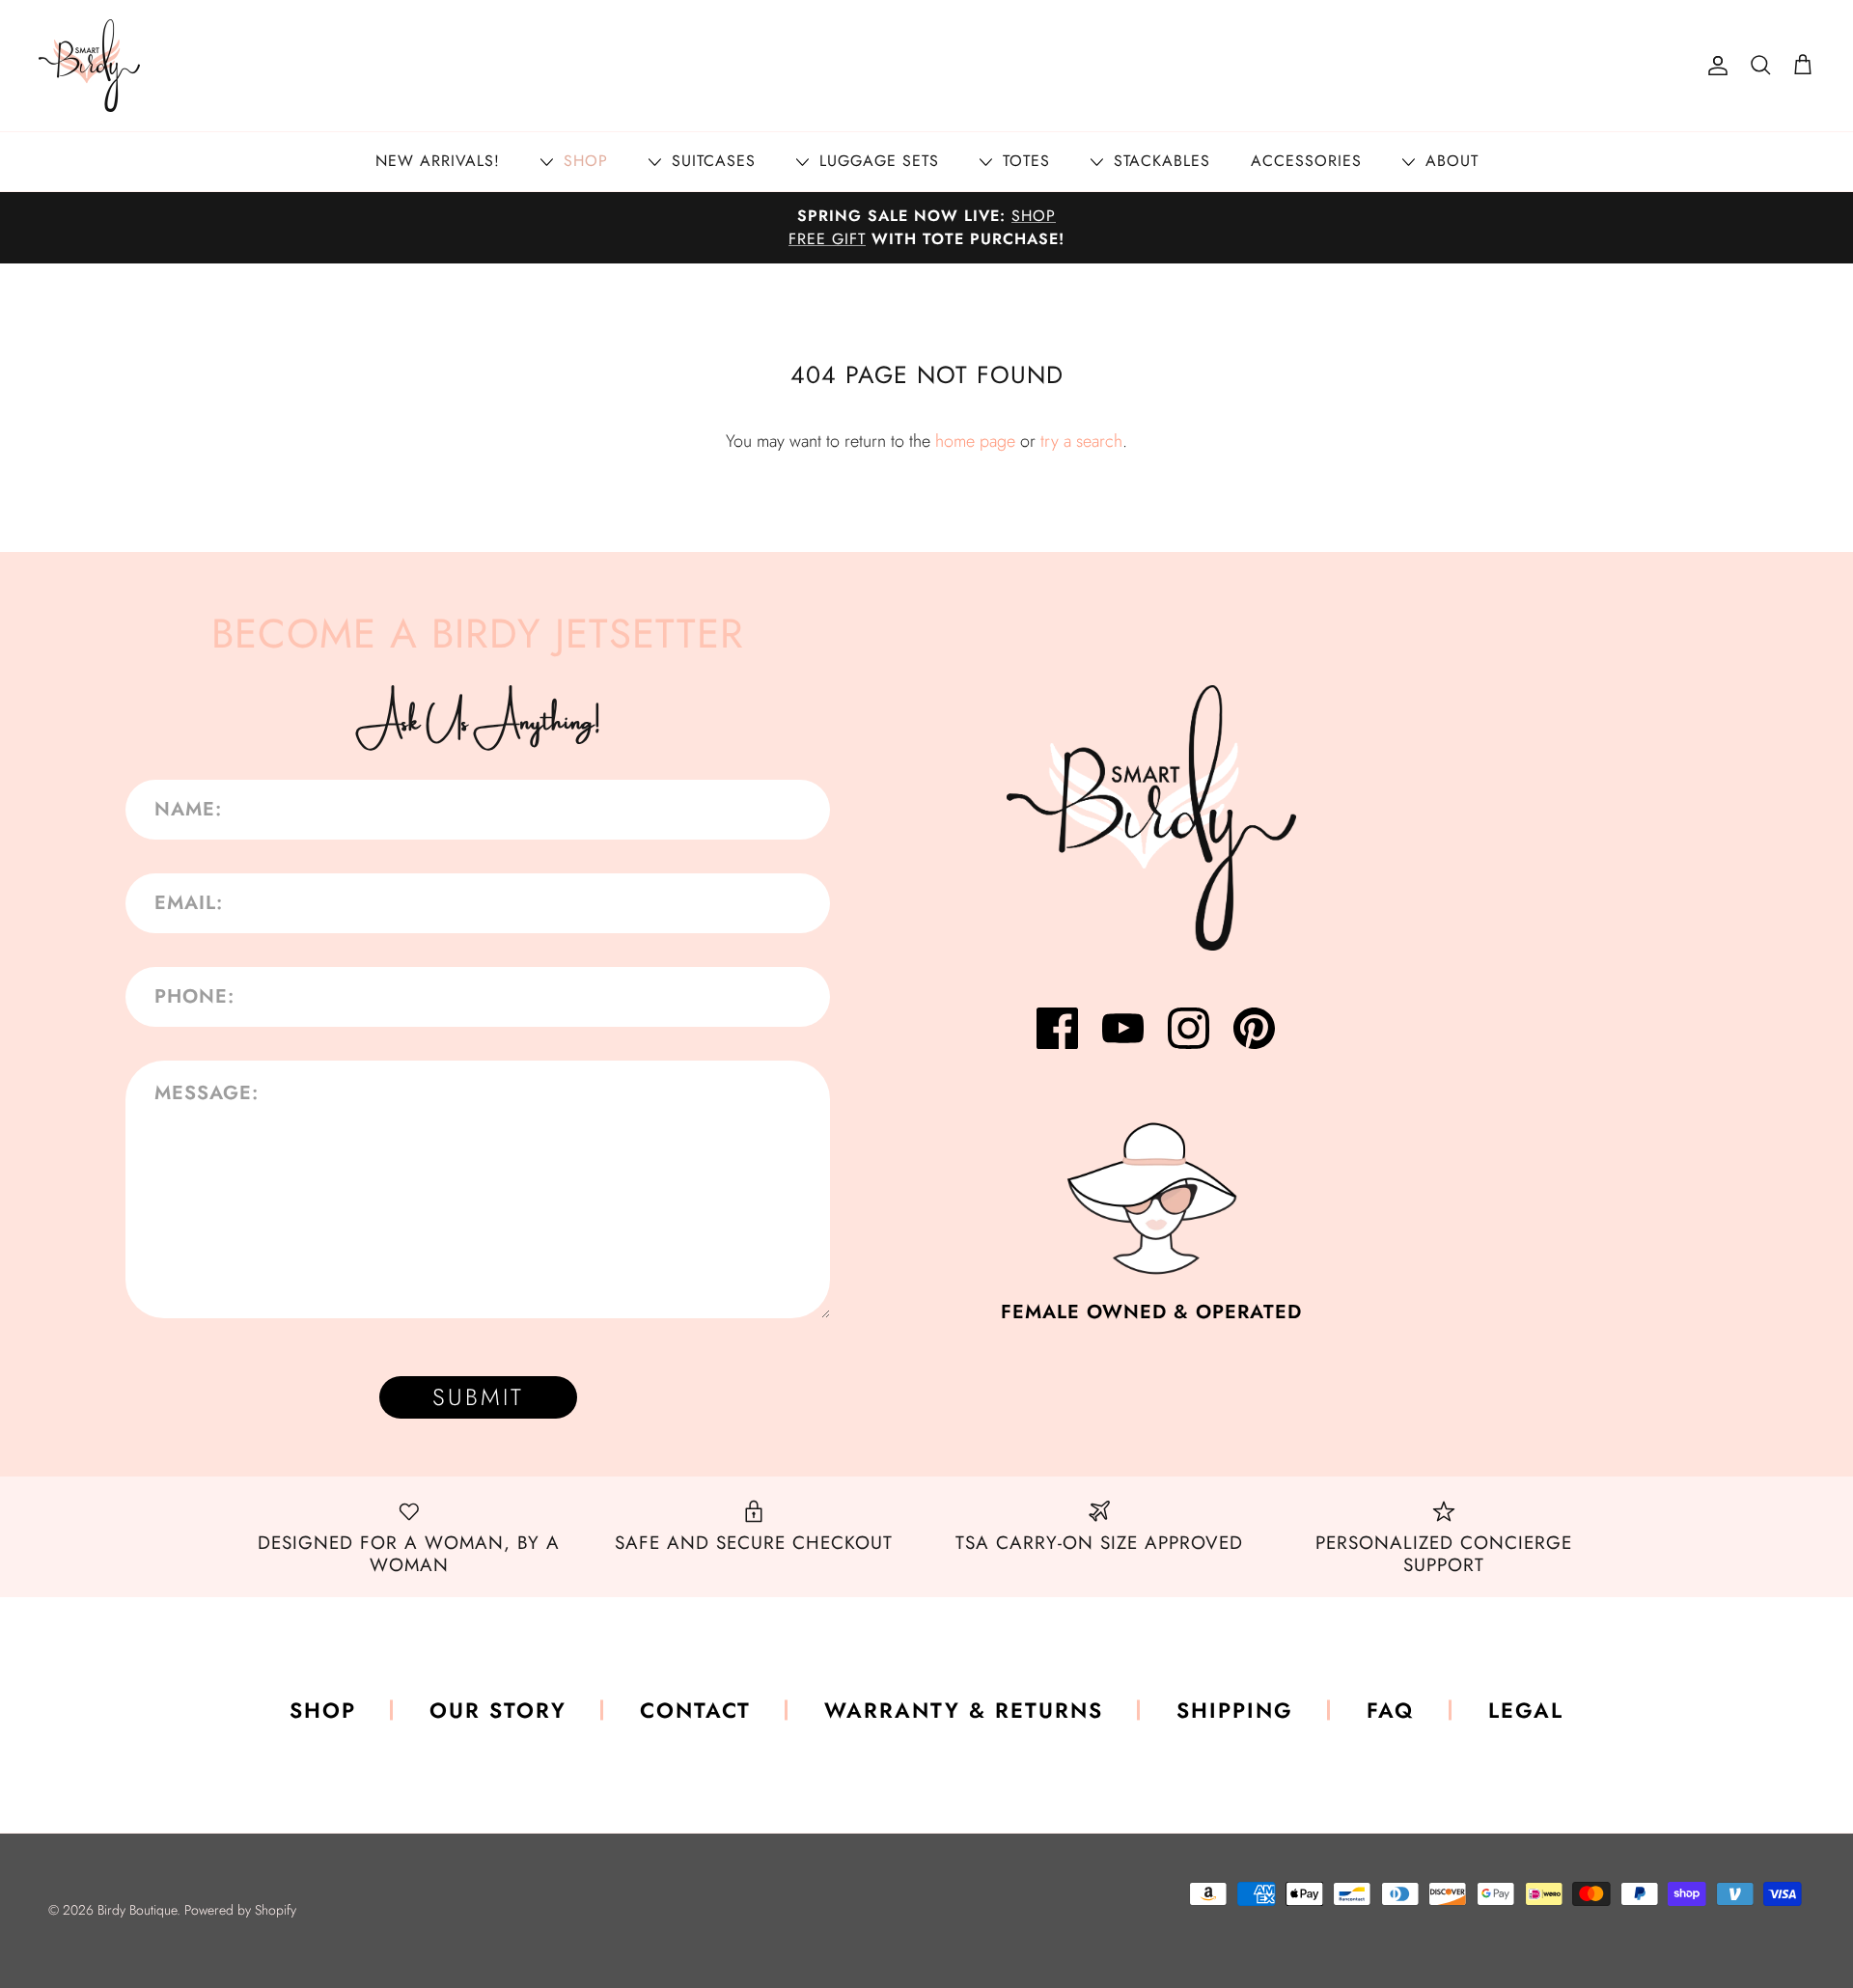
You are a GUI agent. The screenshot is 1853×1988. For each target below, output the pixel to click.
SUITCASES (711, 161)
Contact (695, 1710)
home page (975, 441)
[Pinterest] (1254, 1028)
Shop (323, 1710)
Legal (1526, 1710)
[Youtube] (1123, 1028)
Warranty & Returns (964, 1710)
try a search (1081, 441)
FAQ (1391, 1710)
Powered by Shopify (240, 1910)
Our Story (498, 1710)
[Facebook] (1057, 1028)
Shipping (1235, 1710)
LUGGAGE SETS (876, 161)
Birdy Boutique (137, 1910)
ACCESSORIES (1306, 161)
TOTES (1023, 161)
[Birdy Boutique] (89, 66)
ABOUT (1449, 161)
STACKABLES (1159, 161)
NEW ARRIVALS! (438, 161)
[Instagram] (1189, 1028)
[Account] (1714, 66)
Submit (478, 1397)
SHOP (583, 161)
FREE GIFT (827, 239)
